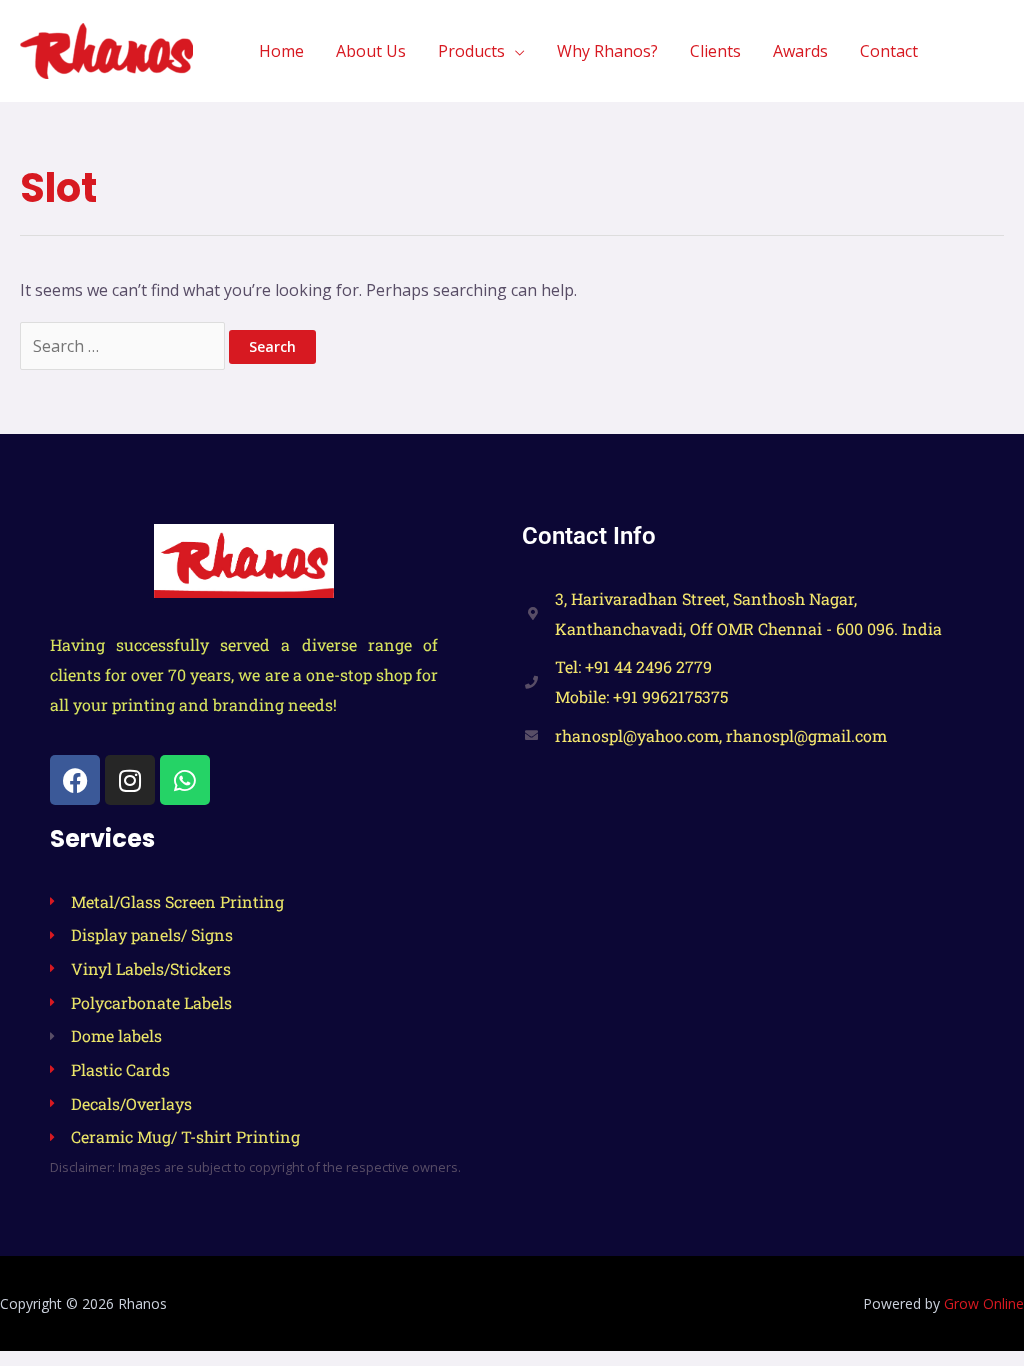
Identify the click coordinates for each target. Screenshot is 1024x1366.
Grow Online (984, 1303)
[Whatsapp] (185, 780)
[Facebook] (75, 780)
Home (281, 51)
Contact (889, 51)
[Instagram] (130, 780)
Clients (715, 51)
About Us (371, 51)
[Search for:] (124, 346)
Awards (800, 51)
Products (471, 51)
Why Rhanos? (607, 51)
